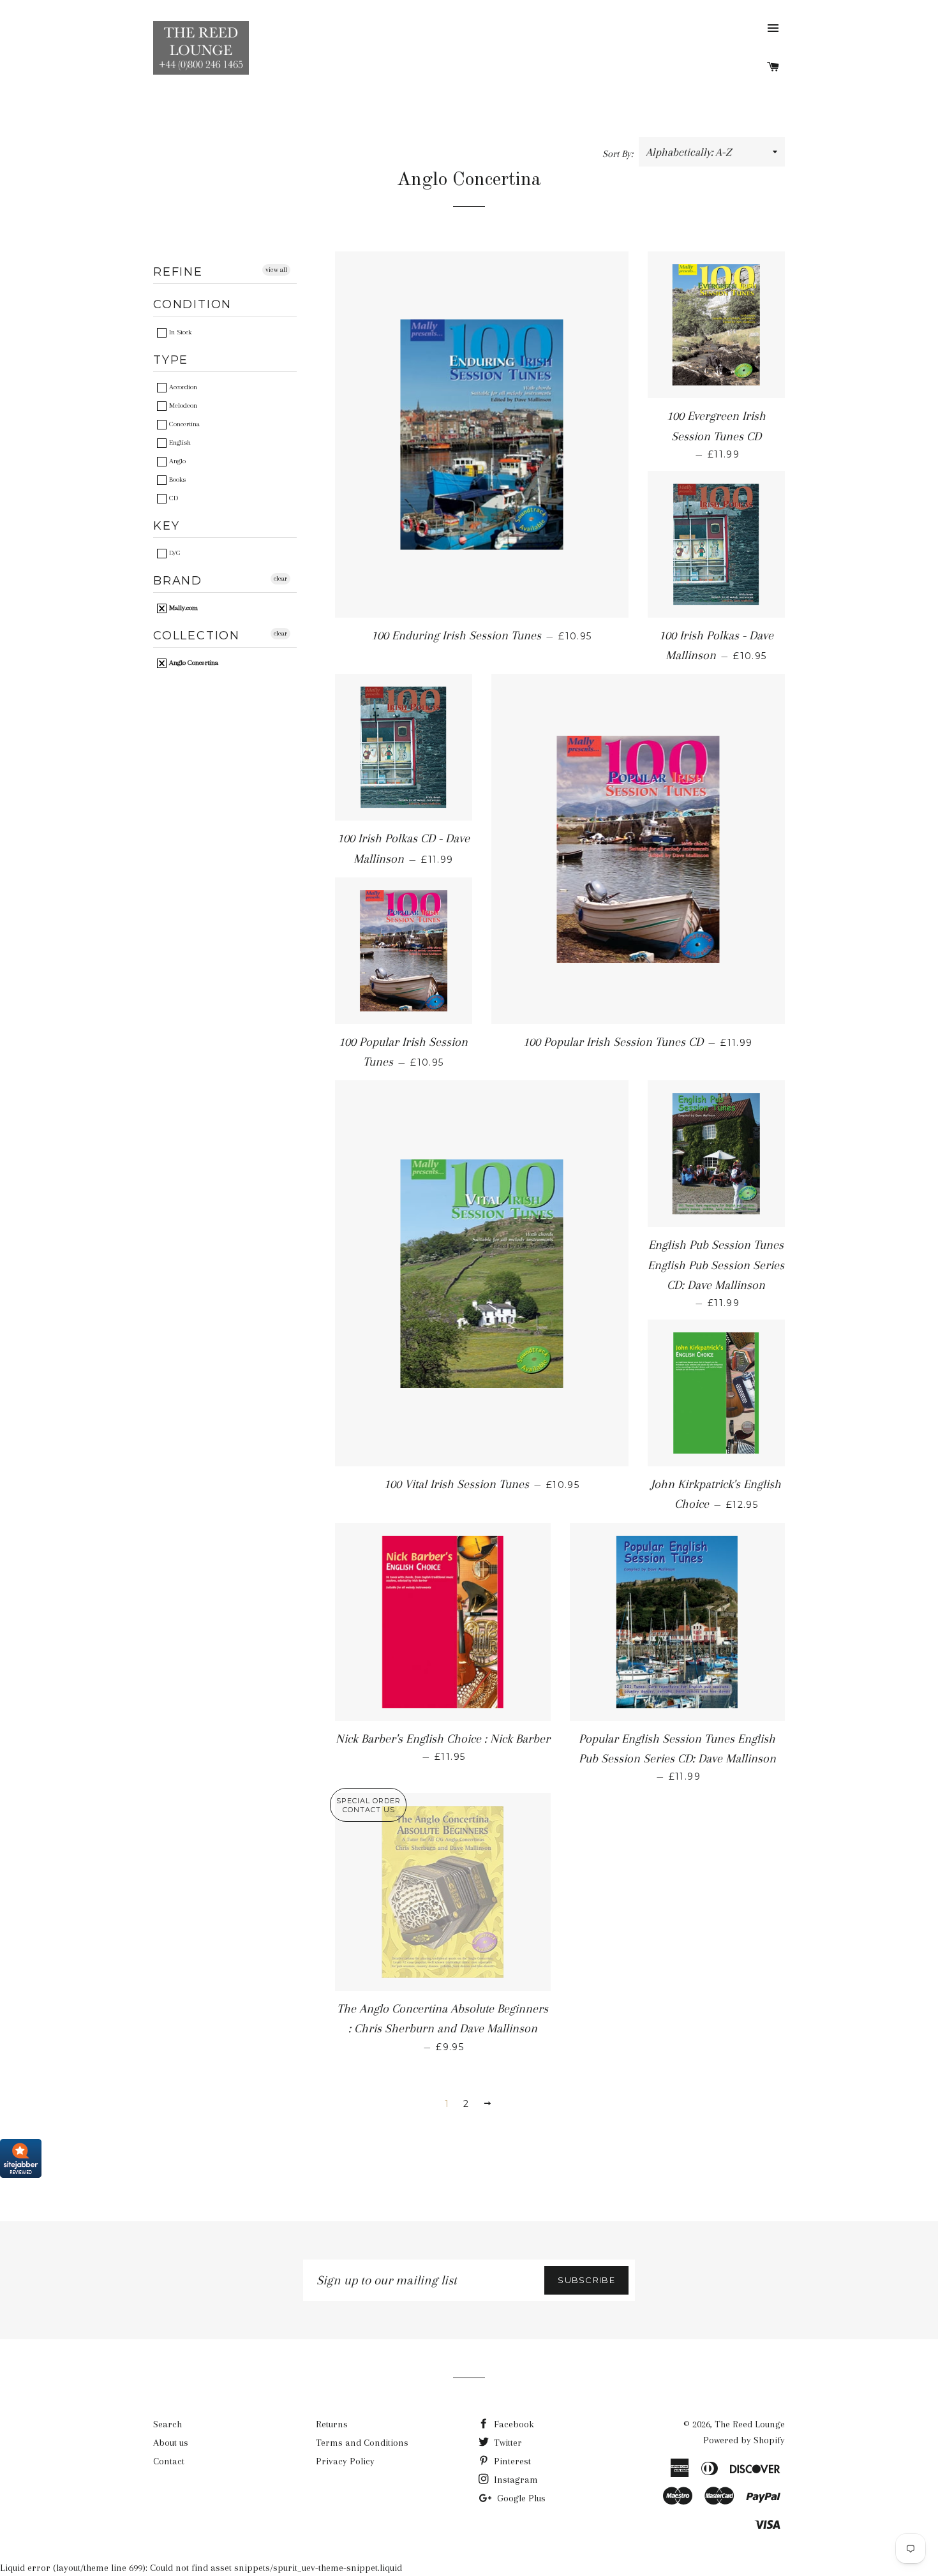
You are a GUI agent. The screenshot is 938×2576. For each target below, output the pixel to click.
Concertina (183, 424)
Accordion (182, 387)
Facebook (513, 2424)
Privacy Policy (345, 2461)
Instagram (515, 2480)
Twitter (507, 2443)
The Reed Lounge (750, 2424)
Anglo (176, 461)
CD (173, 498)
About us (171, 2443)
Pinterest (511, 2461)
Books (176, 480)
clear (280, 578)
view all (276, 270)
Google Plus (520, 2498)
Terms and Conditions (362, 2443)
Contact (169, 2461)
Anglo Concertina (193, 663)
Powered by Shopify (744, 2440)
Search (167, 2424)
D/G (174, 553)
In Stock (179, 332)
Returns (332, 2424)
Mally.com (182, 608)
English (179, 443)
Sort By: (619, 154)
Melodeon (182, 406)
